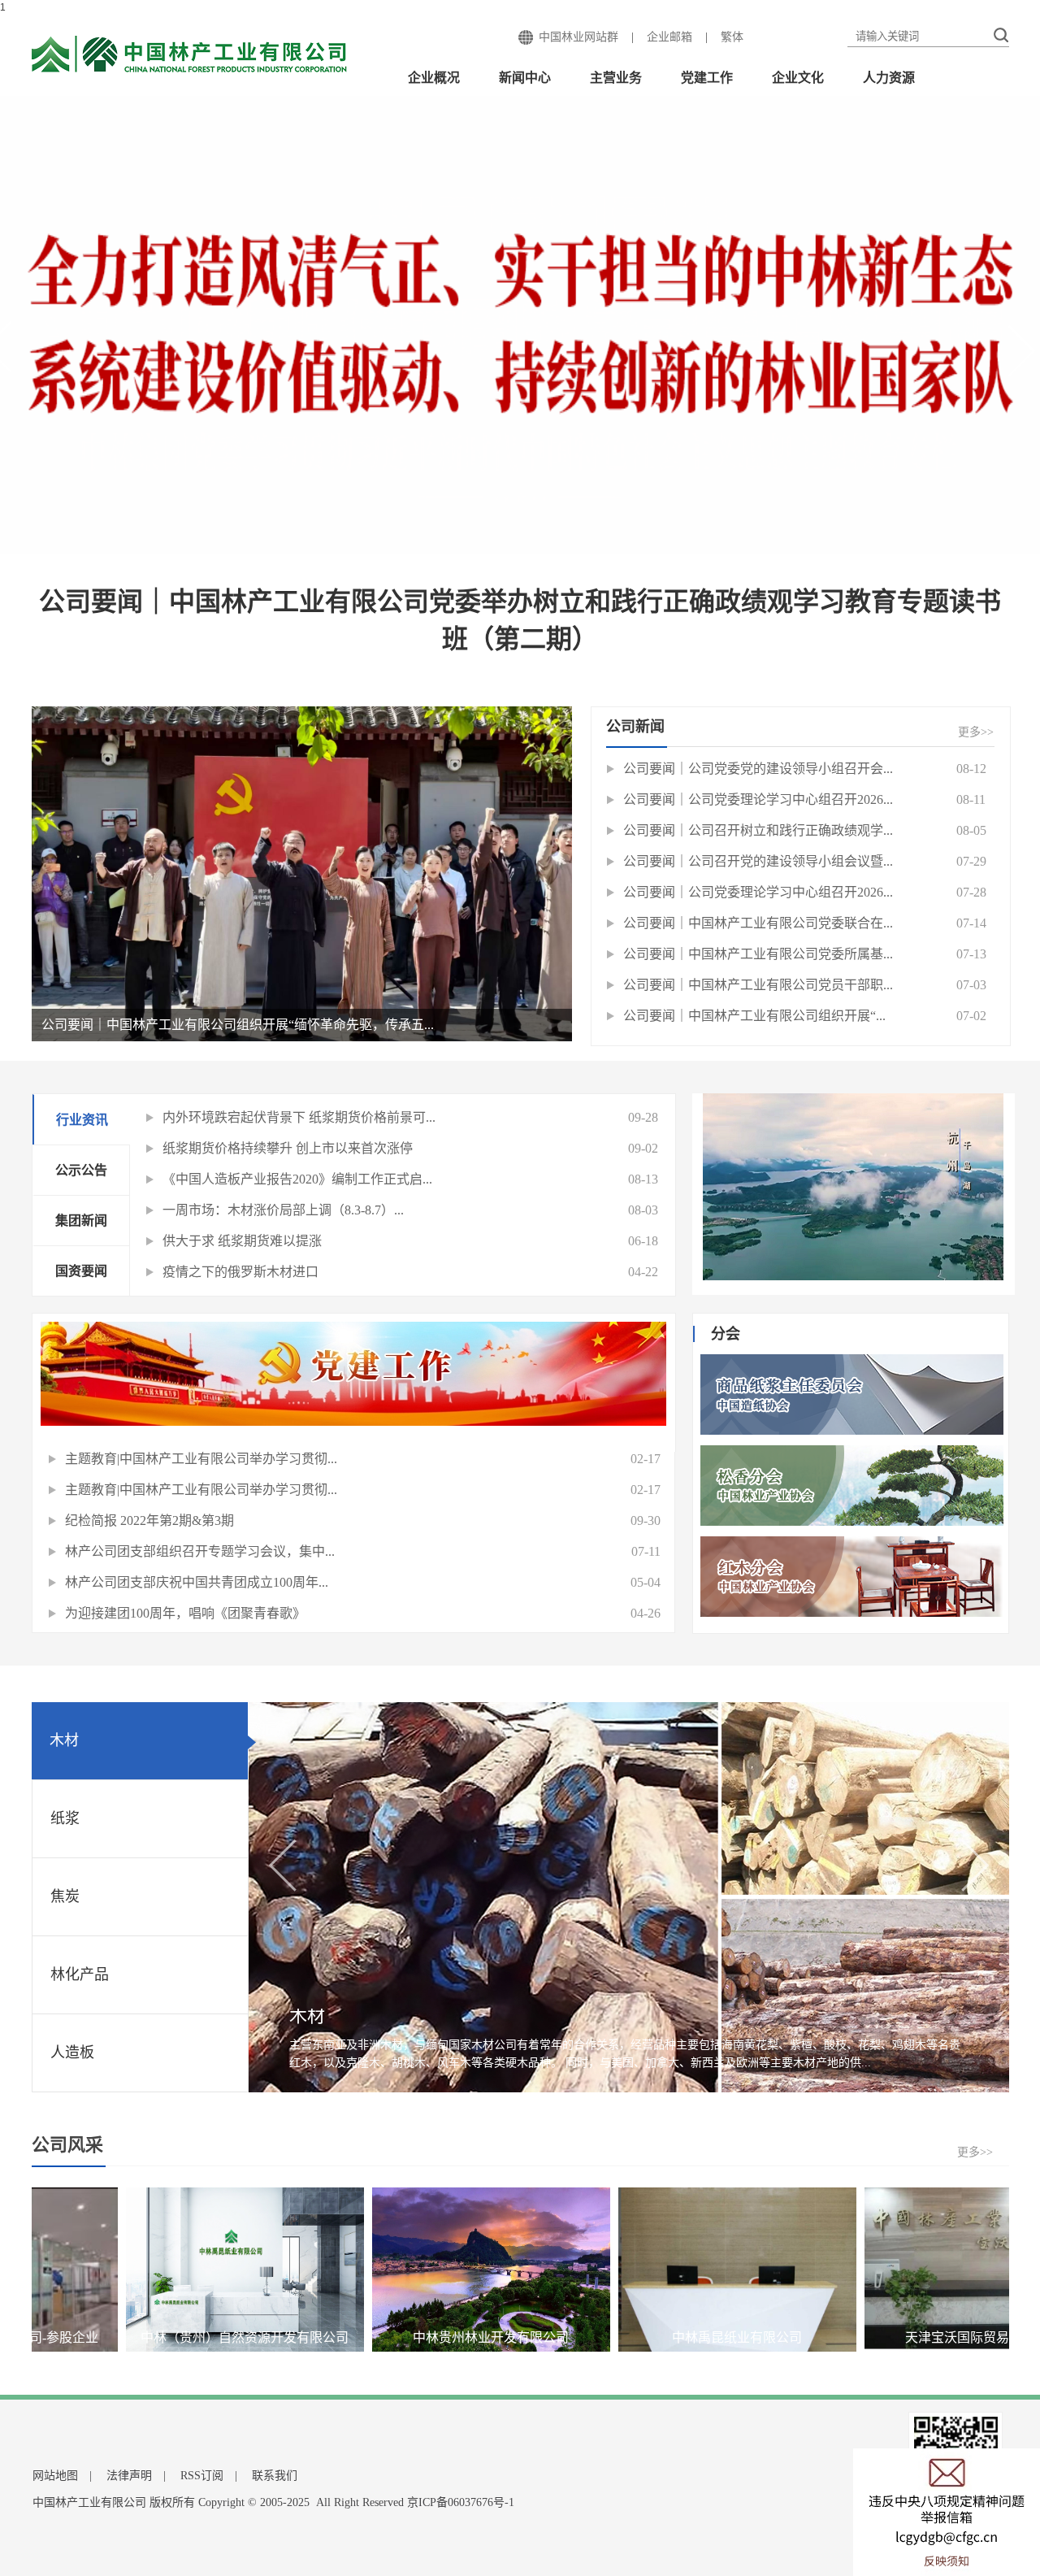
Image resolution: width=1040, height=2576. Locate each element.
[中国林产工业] (190, 55)
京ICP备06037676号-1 (461, 2502)
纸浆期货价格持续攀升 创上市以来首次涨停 (288, 1148)
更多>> (976, 732)
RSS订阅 (202, 2476)
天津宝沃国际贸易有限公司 (886, 2337)
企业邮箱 (669, 37)
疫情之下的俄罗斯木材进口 (240, 1272)
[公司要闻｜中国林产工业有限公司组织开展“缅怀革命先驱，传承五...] (302, 873)
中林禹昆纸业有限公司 (639, 2337)
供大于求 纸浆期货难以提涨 (242, 1241)
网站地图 (55, 2476)
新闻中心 (525, 78)
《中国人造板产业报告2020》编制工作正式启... (297, 1179)
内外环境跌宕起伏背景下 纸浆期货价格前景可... (299, 1117)
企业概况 (434, 78)
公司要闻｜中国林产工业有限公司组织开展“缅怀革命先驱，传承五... (238, 1025)
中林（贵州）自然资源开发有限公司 (147, 2337)
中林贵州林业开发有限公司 (393, 2337)
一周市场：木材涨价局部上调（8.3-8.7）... (283, 1210)
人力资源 (889, 78)
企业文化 (798, 78)
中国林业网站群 (578, 37)
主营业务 (616, 78)
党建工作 (707, 78)
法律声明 (129, 2476)
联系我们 (275, 2476)
